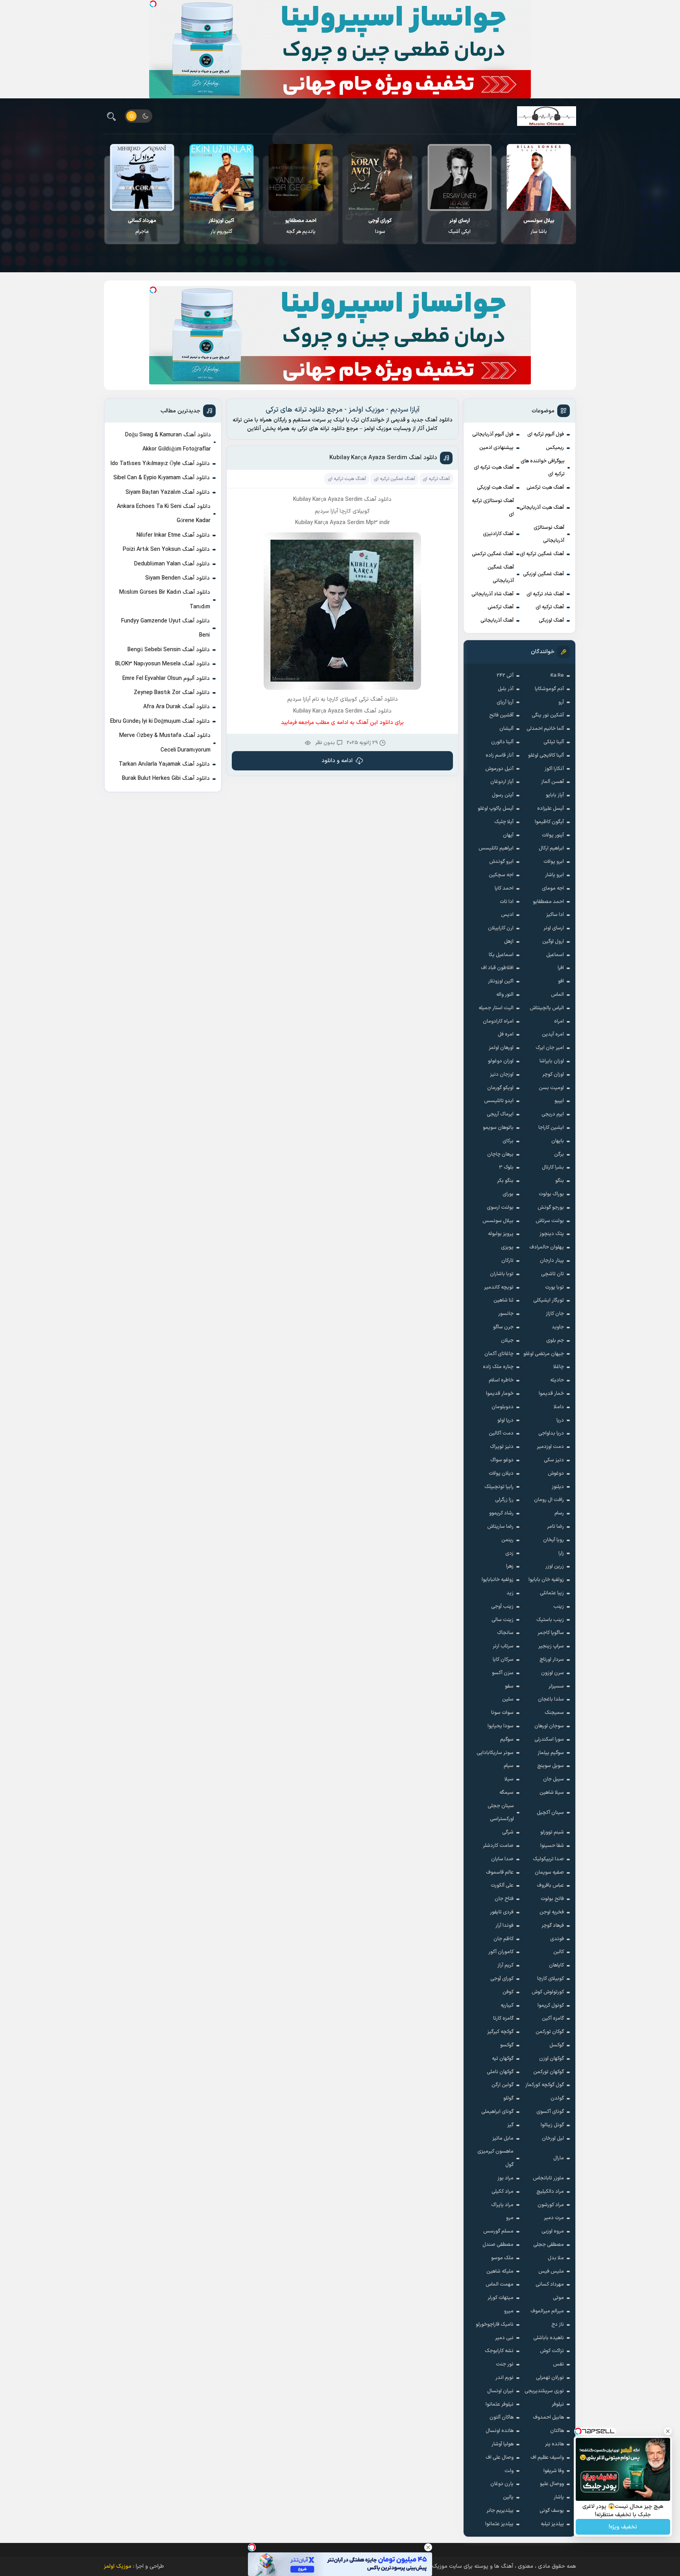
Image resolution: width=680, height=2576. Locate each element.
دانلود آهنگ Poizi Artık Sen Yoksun (166, 549)
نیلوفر (558, 2404)
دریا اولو (505, 1420)
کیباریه (507, 2005)
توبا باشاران (502, 1274)
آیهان (508, 835)
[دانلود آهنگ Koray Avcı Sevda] (459, 177)
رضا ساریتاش (500, 1527)
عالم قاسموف (500, 1872)
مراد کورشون (551, 2205)
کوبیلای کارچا (551, 1979)
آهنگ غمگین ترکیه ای (542, 554)
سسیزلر (556, 1686)
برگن (559, 1154)
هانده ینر (554, 2444)
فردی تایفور (502, 1912)
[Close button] (428, 2547)
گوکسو (507, 2045)
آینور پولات (553, 835)
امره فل (506, 1034)
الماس (557, 995)
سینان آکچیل (550, 1813)
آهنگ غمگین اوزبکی (543, 574)
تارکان (507, 1261)
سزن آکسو (503, 1673)
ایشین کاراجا (551, 1128)
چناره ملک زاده (498, 1367)
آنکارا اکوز (554, 769)
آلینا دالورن (502, 742)
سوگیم (507, 1739)
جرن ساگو (503, 1327)
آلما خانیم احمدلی (545, 729)
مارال (559, 2158)
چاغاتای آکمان (499, 1354)
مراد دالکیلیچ (550, 2192)
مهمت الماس (500, 2284)
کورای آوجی (502, 1979)
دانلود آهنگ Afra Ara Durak (176, 707)
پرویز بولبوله (501, 1234)
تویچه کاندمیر (499, 1287)
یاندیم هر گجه (380, 226)
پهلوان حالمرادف (547, 1247)
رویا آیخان (553, 1540)
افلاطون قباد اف (497, 968)
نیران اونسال (500, 2391)
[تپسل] (153, 4)
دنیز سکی (554, 1460)
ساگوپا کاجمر (551, 1633)
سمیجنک (554, 1713)
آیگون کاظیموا (549, 822)
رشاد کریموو (501, 1513)
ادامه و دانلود (337, 761)
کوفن (508, 1992)
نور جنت (505, 2364)
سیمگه (506, 1793)
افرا (561, 968)
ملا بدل (556, 2258)
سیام (509, 1766)
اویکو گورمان (500, 1088)
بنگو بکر (505, 1181)
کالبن (559, 1952)
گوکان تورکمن (550, 2032)
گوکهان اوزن (552, 2059)
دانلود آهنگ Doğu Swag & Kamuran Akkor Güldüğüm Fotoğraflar (168, 442)
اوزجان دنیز (502, 1075)
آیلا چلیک (504, 822)
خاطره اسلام (501, 1380)
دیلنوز (558, 1487)
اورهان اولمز (501, 1048)
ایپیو (559, 1101)
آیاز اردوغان (502, 782)
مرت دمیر (554, 2218)
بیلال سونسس (498, 1221)
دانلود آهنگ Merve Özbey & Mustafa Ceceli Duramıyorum (165, 743)
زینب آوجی (502, 1607)
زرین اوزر (555, 1566)
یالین (508, 2497)
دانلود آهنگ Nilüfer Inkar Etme (173, 535)
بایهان (558, 1141)
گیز (510, 2125)
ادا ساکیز (555, 915)
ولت (509, 2471)
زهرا (510, 1566)
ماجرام (221, 226)
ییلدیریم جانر (500, 2511)
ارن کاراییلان (501, 928)
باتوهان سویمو (498, 1128)
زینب (559, 1607)
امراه (559, 1021)
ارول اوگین (553, 942)
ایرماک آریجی (500, 1114)
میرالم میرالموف (547, 2311)
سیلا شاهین (552, 1793)
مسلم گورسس (498, 2231)
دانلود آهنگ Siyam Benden (177, 578)
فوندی (557, 1939)
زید (510, 1593)
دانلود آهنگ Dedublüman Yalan (172, 564)
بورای (508, 1194)
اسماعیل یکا (501, 955)
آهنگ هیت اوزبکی (495, 488)
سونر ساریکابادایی (495, 1753)
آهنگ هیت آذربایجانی (542, 508)
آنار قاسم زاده (500, 755)
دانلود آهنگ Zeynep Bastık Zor (172, 693)
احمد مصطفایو (548, 902)
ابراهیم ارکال (551, 848)
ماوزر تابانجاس (548, 2178)
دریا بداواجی (551, 1433)
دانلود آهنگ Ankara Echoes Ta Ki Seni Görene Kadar (164, 514)
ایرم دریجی (553, 1114)
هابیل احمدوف (548, 2417)
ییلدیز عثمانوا (499, 2524)
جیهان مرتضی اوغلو (544, 1354)
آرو (561, 702)
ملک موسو (502, 2258)
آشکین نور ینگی (548, 715)
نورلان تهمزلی (550, 2378)
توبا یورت (554, 1287)
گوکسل (557, 2045)
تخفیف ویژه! (623, 2527)
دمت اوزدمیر (550, 1447)
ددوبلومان (503, 1407)
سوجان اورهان (549, 1726)
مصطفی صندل (498, 2245)
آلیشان (506, 729)
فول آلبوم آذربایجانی (493, 434)
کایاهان (556, 1965)
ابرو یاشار (554, 875)
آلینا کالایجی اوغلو (546, 755)
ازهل (509, 942)
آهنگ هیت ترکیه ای (494, 467)
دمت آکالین (501, 1433)
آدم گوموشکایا (549, 689)
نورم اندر (504, 2378)
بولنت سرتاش (550, 1221)
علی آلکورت (502, 1885)
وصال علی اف (500, 2458)
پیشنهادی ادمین (496, 448)
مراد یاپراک (502, 2205)
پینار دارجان (552, 1261)
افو (561, 981)
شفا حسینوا (552, 1846)
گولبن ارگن (503, 2085)
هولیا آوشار (503, 2444)
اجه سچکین (501, 875)
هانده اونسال (500, 2431)
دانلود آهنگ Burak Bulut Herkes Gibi (166, 778)
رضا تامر (555, 1527)
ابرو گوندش (501, 862)
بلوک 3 (506, 1167)
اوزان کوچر (553, 1075)
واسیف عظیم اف (547, 2458)
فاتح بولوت (552, 1899)
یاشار (559, 2497)
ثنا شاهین (504, 1300)
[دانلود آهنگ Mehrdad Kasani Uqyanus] (142, 177)
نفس (558, 2364)
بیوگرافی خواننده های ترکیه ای (543, 468)
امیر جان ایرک (550, 1048)
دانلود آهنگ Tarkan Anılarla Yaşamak (164, 764)
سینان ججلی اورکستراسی (501, 1813)
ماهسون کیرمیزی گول (495, 2158)
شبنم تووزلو (552, 1832)
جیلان (507, 1341)
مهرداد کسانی (550, 2284)
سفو (509, 1686)
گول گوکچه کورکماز (545, 2085)
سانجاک (505, 1633)
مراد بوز (505, 2178)
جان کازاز (555, 1314)
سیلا (509, 1779)
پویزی (507, 1247)
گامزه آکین (553, 2018)
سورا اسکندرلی (549, 1739)
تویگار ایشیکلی (549, 1300)
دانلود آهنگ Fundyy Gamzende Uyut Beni (165, 628)
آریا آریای (505, 702)
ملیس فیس (551, 2271)
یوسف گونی (552, 2511)
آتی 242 (505, 676)
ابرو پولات (554, 862)
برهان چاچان (500, 1154)
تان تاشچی (552, 1274)
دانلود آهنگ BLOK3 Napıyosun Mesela (163, 664)
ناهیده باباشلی (549, 2338)
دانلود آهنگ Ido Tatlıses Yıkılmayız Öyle (160, 464)
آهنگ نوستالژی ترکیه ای (493, 508)
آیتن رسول (503, 795)
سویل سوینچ (551, 1766)
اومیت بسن (551, 1088)
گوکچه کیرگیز (500, 2032)
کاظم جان (504, 1939)
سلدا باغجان (551, 1699)
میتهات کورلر (501, 2298)
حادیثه (557, 1380)
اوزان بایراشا (552, 1061)
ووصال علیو (552, 2484)
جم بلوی (555, 1341)
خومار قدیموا (500, 1394)
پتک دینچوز (552, 1234)
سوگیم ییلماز (551, 1753)
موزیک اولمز (118, 2566)
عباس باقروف (550, 1885)
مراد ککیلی (503, 2192)
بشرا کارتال (553, 1167)
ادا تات (507, 902)
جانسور (506, 1314)
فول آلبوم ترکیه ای (546, 434)
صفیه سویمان (549, 1872)
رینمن (507, 1540)
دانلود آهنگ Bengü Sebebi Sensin (169, 650)
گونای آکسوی (550, 2112)
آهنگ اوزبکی (551, 620)
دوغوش (556, 1474)
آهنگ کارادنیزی (498, 534)
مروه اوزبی (553, 2231)
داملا (559, 1407)
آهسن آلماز (552, 782)
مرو (510, 2218)
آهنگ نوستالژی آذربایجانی (549, 534)
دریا (560, 1420)
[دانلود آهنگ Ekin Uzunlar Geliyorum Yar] (300, 177)
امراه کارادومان (498, 1021)
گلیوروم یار (300, 226)
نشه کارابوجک (499, 2351)
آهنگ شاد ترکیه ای (545, 594)
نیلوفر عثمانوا (500, 2404)
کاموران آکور (501, 1952)
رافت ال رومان (549, 1500)
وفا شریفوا (554, 2471)
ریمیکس (555, 448)
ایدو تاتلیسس (499, 1101)
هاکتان (557, 2431)
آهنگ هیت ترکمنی (545, 488)
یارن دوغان (502, 2484)
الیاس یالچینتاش (547, 1008)
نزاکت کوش (552, 2351)
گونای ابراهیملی (497, 2112)
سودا (459, 226)
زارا (561, 1553)
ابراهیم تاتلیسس (496, 848)
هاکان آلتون (502, 2417)
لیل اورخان (553, 2138)
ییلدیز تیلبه (552, 2524)
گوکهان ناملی (500, 2072)
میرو (509, 2311)
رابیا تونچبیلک (499, 1487)
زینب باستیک (550, 1620)
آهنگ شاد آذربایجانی (492, 594)
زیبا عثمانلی (552, 1593)
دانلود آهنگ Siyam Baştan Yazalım (168, 492)
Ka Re (557, 676)
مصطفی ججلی (549, 2245)
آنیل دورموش (499, 769)
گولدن (557, 2098)
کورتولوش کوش (548, 1992)
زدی (509, 1553)
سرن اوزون (552, 1673)
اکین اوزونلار (501, 981)
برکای (508, 1141)
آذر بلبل (506, 689)
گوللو (508, 2098)
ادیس (507, 915)
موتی (558, 2298)
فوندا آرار (504, 1926)
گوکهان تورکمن (549, 2072)
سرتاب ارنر (503, 1646)
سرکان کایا (503, 1660)
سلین (508, 1699)
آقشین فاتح (501, 715)
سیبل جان (553, 1779)
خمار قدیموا (551, 1394)
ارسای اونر (554, 928)
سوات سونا (502, 1713)
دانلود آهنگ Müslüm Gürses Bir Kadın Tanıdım (165, 599)
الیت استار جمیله (496, 1008)
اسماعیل (555, 955)
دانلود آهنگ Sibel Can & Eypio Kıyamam (162, 478)
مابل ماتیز (503, 2138)
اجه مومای (553, 888)
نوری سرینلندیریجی (544, 2391)
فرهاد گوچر (553, 1926)
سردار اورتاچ (552, 1660)
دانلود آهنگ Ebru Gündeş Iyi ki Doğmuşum (160, 721)
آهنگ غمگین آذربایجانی (501, 574)
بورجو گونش (551, 1208)
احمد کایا (504, 888)
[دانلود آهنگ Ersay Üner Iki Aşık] (539, 177)
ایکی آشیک (539, 226)
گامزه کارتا (503, 2018)
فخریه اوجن (552, 1912)
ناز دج (558, 2325)
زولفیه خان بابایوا (546, 1580)
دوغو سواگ (502, 1460)
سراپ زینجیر (551, 1646)
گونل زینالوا (552, 2125)
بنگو (560, 1181)
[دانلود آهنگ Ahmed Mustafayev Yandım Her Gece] (380, 177)
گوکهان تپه (503, 2059)
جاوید (558, 1327)
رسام (559, 1513)
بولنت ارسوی (500, 1208)
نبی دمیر (504, 2338)
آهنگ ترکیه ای (550, 607)
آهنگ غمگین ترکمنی (493, 554)
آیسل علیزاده (551, 809)
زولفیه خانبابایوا (498, 1580)
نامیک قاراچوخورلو (495, 2325)
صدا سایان (502, 1859)
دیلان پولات (501, 1474)
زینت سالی (503, 1620)
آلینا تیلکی (554, 742)
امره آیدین (553, 1034)
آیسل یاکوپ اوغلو (496, 809)
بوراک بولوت (551, 1194)
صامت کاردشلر (498, 1846)
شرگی (508, 1832)
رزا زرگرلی (504, 1500)
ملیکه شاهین (500, 2271)
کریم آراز (505, 1965)
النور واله (505, 995)
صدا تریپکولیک (548, 1859)
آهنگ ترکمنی (501, 607)
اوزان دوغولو (501, 1061)
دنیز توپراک (502, 1447)
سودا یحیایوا (501, 1726)
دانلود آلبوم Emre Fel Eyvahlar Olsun (166, 679)
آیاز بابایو (555, 795)
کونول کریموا (551, 2005)
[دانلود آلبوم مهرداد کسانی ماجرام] (221, 177)
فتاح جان (504, 1899)
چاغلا (559, 1367)
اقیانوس (142, 226)
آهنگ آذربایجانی (497, 620)
